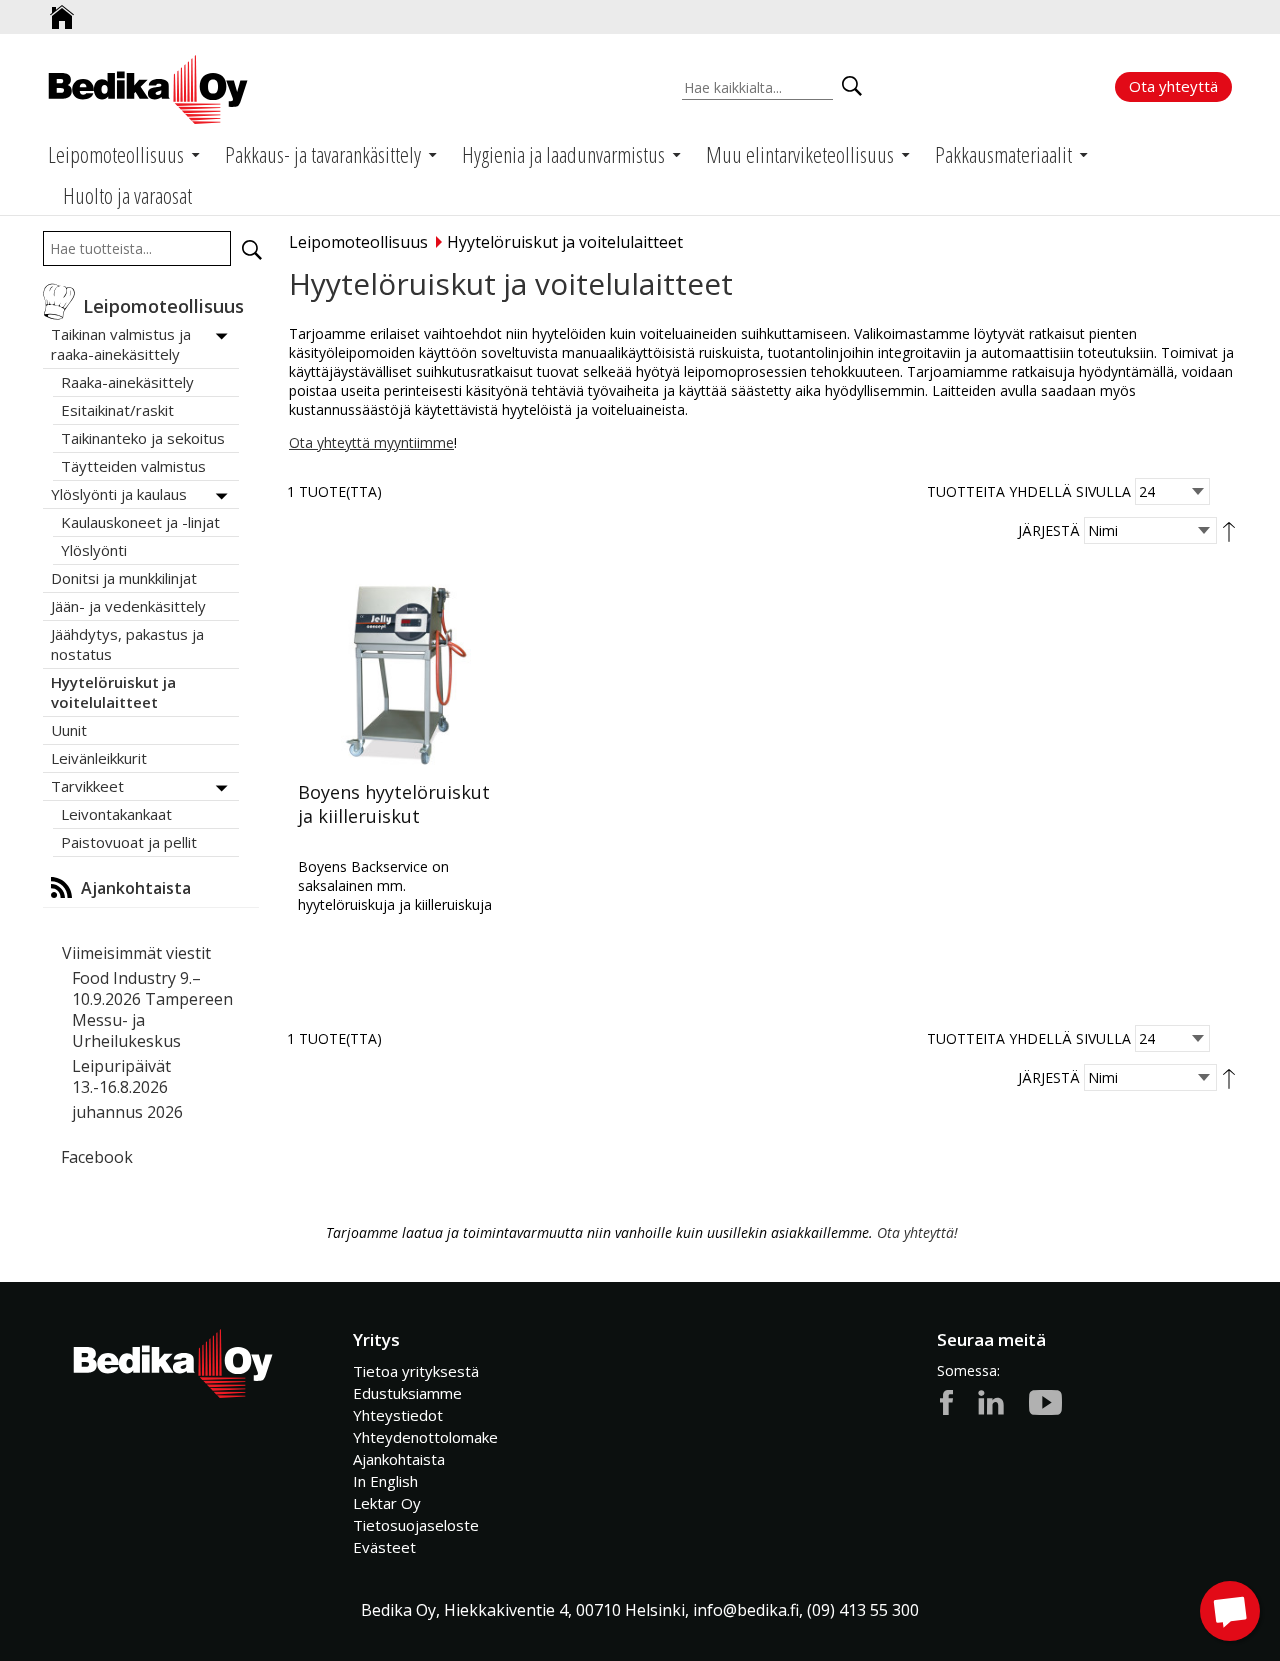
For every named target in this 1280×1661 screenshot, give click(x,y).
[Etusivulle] (62, 9)
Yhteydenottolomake (425, 1437)
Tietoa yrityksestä (416, 1371)
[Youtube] (1045, 1401)
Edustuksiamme (407, 1393)
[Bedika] (148, 89)
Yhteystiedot (398, 1415)
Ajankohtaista (399, 1459)
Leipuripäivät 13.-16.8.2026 (121, 1076)
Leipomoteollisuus (358, 242)
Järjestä (1049, 530)
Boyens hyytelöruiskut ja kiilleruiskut (394, 804)
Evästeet (384, 1547)
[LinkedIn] (991, 1401)
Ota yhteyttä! (917, 1232)
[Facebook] (946, 1401)
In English (385, 1481)
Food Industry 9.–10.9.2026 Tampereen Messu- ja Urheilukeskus (152, 1009)
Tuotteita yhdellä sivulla (1029, 491)
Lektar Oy (387, 1503)
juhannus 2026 (127, 1112)
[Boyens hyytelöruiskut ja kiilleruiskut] (398, 670)
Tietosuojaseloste (416, 1525)
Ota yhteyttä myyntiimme (371, 442)
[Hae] (252, 250)
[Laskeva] (1229, 530)
